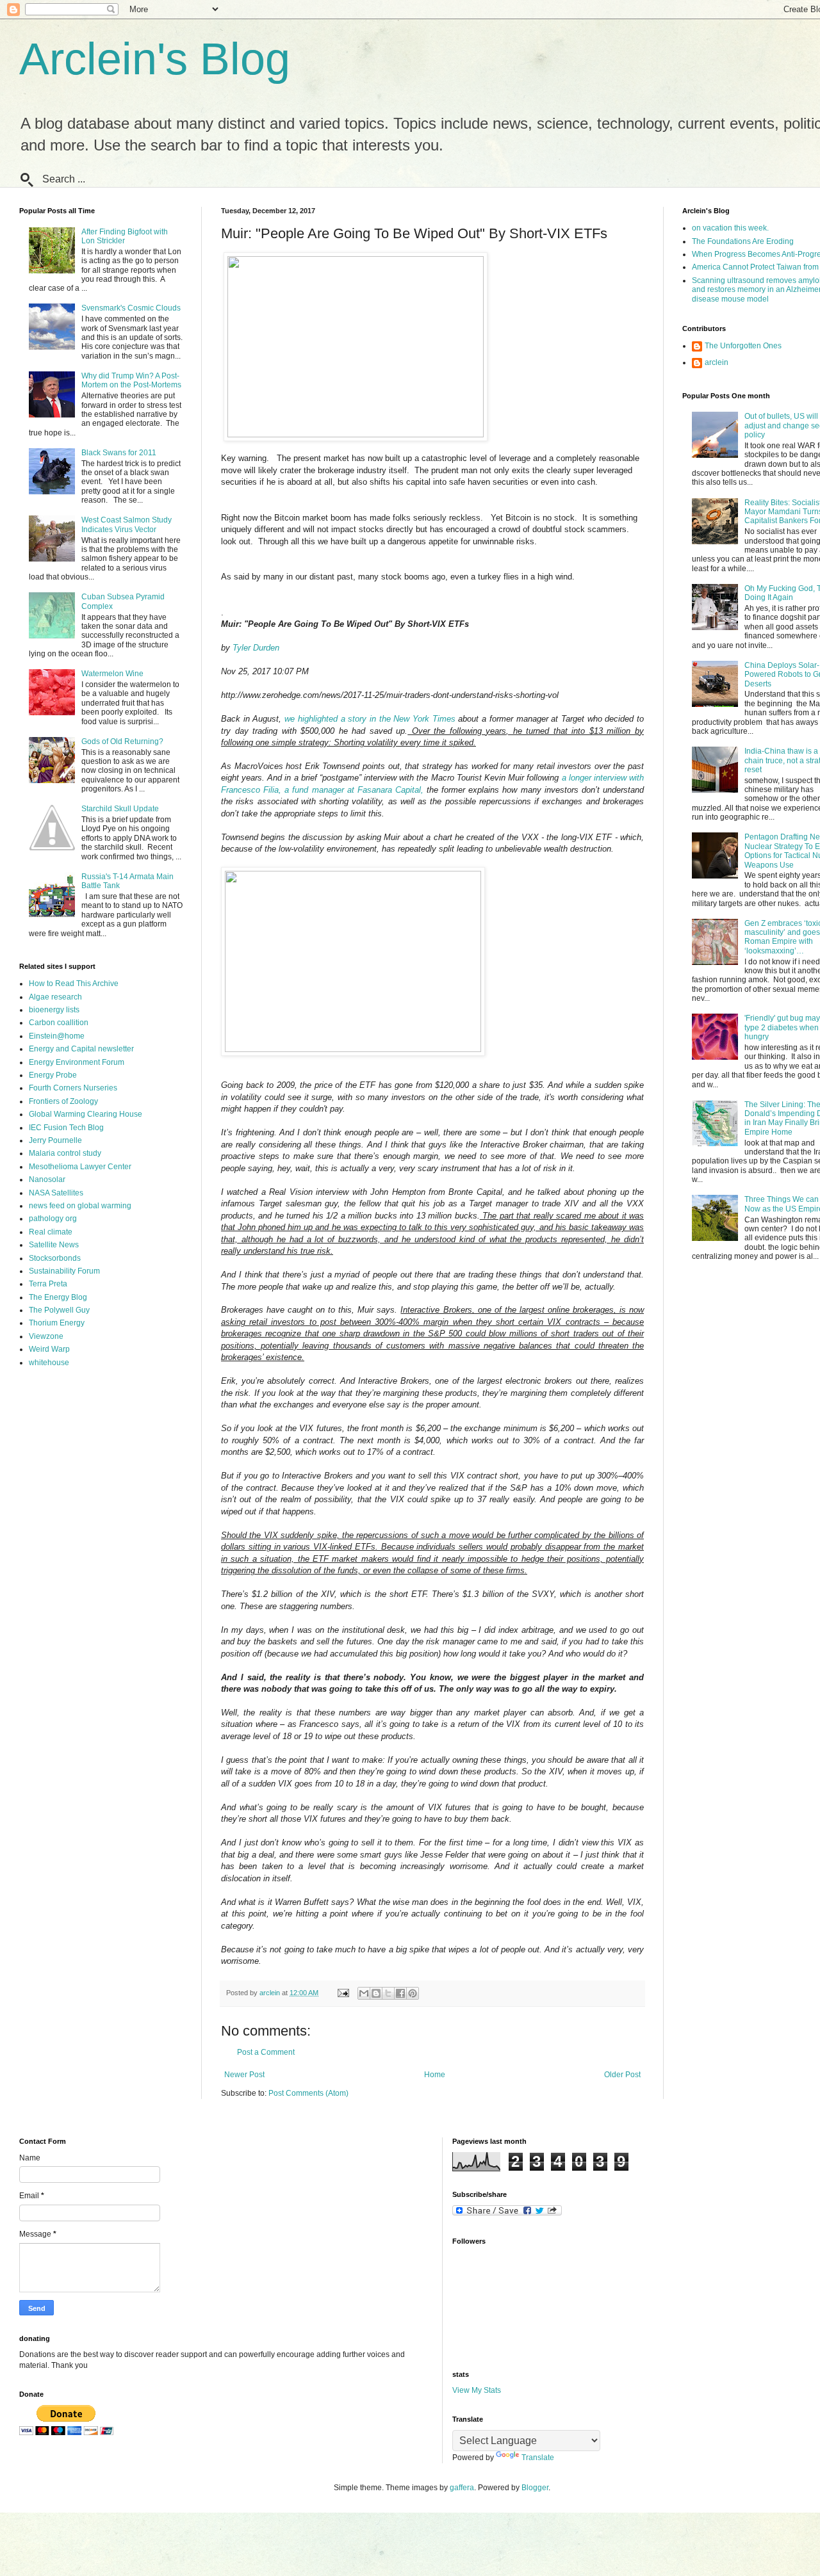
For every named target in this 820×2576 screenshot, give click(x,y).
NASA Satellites (56, 1193)
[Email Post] (343, 1993)
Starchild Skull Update (120, 809)
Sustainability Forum (64, 1271)
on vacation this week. (730, 228)
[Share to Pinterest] (413, 1993)
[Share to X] (388, 1993)
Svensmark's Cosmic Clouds (131, 308)
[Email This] (364, 1993)
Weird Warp (49, 1349)
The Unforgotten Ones (743, 346)
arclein (717, 362)
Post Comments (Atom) (308, 2093)
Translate (538, 2458)
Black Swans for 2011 (119, 453)
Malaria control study (65, 1153)
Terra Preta (48, 1284)
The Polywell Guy (59, 1310)
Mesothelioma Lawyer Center (80, 1167)
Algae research (55, 997)
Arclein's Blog (155, 59)
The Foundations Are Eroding (743, 241)
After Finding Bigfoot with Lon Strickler (125, 236)
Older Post (622, 2075)
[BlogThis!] (376, 1993)
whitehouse (49, 1363)
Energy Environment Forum (77, 1062)
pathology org (53, 1219)
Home (435, 2075)
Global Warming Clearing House (86, 1114)
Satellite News (54, 1245)
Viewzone (46, 1336)
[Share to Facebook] (400, 1993)
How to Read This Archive (74, 984)
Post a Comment (266, 2052)
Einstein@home (57, 1036)
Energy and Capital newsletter (81, 1049)
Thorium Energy (57, 1323)
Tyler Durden (256, 648)
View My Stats (477, 2390)
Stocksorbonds (55, 1258)
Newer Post (244, 2075)
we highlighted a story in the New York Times (370, 719)
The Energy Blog (58, 1297)
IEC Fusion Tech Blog (66, 1128)
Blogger (535, 2488)
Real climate (51, 1232)
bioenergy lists (54, 1010)
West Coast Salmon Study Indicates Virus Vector (127, 524)
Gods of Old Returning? (122, 741)
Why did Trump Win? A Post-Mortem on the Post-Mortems (131, 380)
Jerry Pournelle (55, 1140)
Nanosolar (47, 1179)
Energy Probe (53, 1075)
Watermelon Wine (112, 674)
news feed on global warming (80, 1206)
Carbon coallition (59, 1023)
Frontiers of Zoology (63, 1101)
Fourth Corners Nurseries (73, 1088)
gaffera (462, 2488)
